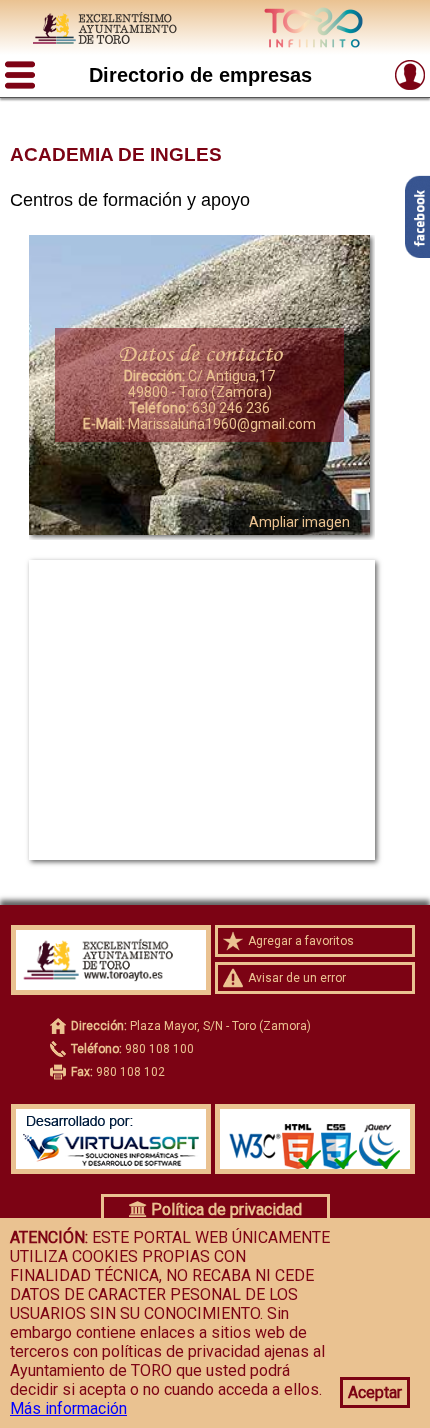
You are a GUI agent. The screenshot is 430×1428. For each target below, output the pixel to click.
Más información (68, 1408)
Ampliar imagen (299, 522)
